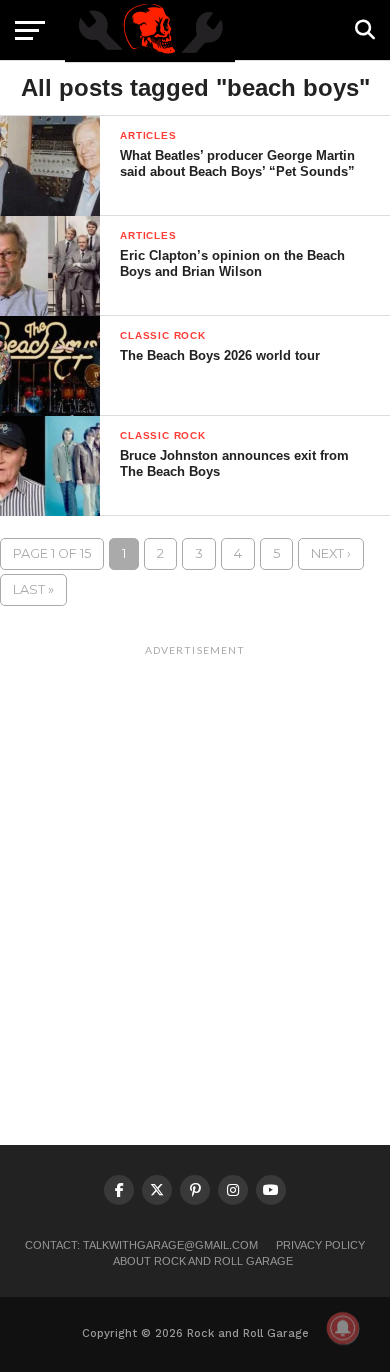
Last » (33, 589)
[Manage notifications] (343, 1328)
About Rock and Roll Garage (203, 1261)
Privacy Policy (320, 1245)
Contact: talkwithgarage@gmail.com (141, 1245)
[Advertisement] (195, 860)
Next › (331, 553)
